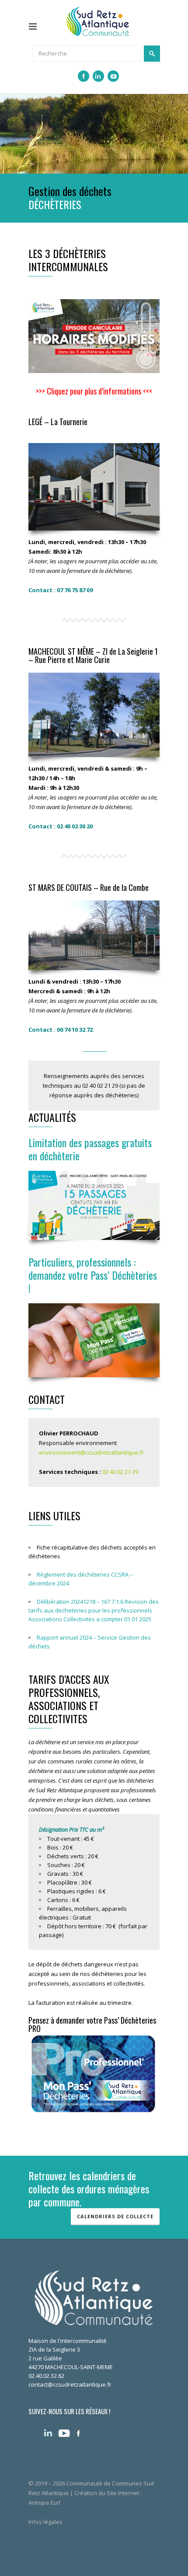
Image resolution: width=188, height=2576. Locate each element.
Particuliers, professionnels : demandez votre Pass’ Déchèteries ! (93, 1275)
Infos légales (45, 2522)
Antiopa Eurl (44, 2503)
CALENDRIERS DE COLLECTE (115, 2216)
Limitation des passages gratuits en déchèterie (90, 1149)
